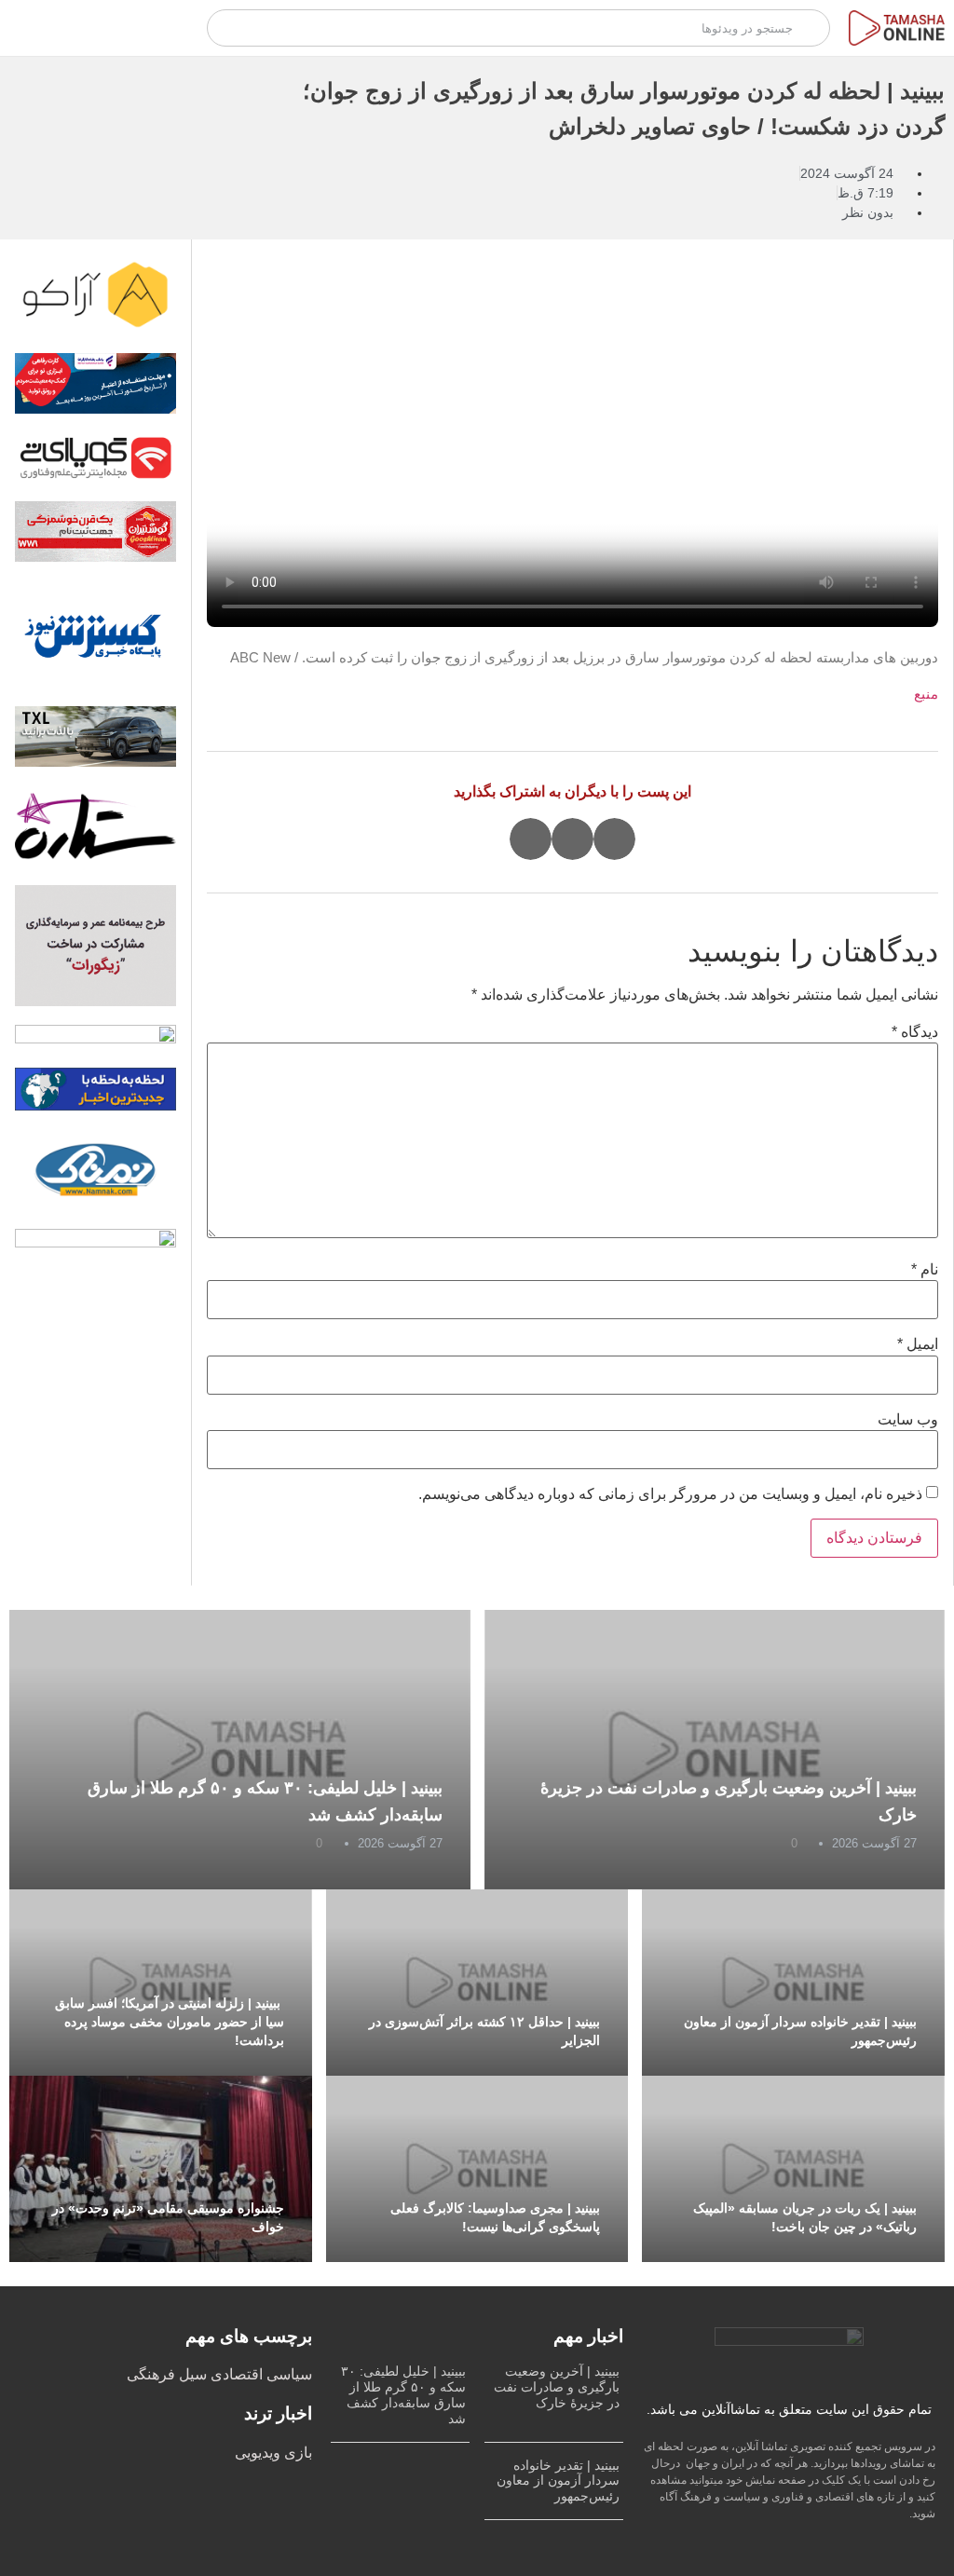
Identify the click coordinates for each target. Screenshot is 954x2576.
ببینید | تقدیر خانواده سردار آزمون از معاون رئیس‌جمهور (558, 2481)
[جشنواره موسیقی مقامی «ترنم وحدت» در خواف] (161, 2169)
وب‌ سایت (908, 1420)
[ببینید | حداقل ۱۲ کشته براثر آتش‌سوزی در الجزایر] (477, 1983)
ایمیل (918, 1344)
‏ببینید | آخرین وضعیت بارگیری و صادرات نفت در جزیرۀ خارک (557, 2387)
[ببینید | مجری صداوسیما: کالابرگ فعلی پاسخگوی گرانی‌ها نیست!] (477, 2169)
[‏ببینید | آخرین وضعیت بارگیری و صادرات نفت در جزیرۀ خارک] (715, 1750)
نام (925, 1270)
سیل (191, 2374)
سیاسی (287, 2374)
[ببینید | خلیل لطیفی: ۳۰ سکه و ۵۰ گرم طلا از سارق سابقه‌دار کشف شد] (240, 1750)
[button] (614, 839)
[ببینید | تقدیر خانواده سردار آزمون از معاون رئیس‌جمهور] (793, 1983)
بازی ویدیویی (273, 2453)
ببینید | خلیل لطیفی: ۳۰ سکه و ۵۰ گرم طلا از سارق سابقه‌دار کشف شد (403, 2394)
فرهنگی (151, 2374)
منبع (926, 694)
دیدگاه (915, 1032)
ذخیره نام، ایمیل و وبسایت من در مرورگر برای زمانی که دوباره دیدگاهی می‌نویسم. (670, 1494)
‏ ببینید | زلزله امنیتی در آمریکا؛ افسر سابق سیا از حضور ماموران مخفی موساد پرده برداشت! (170, 2022)
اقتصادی (235, 2374)
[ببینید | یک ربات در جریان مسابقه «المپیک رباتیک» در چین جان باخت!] (793, 2169)
